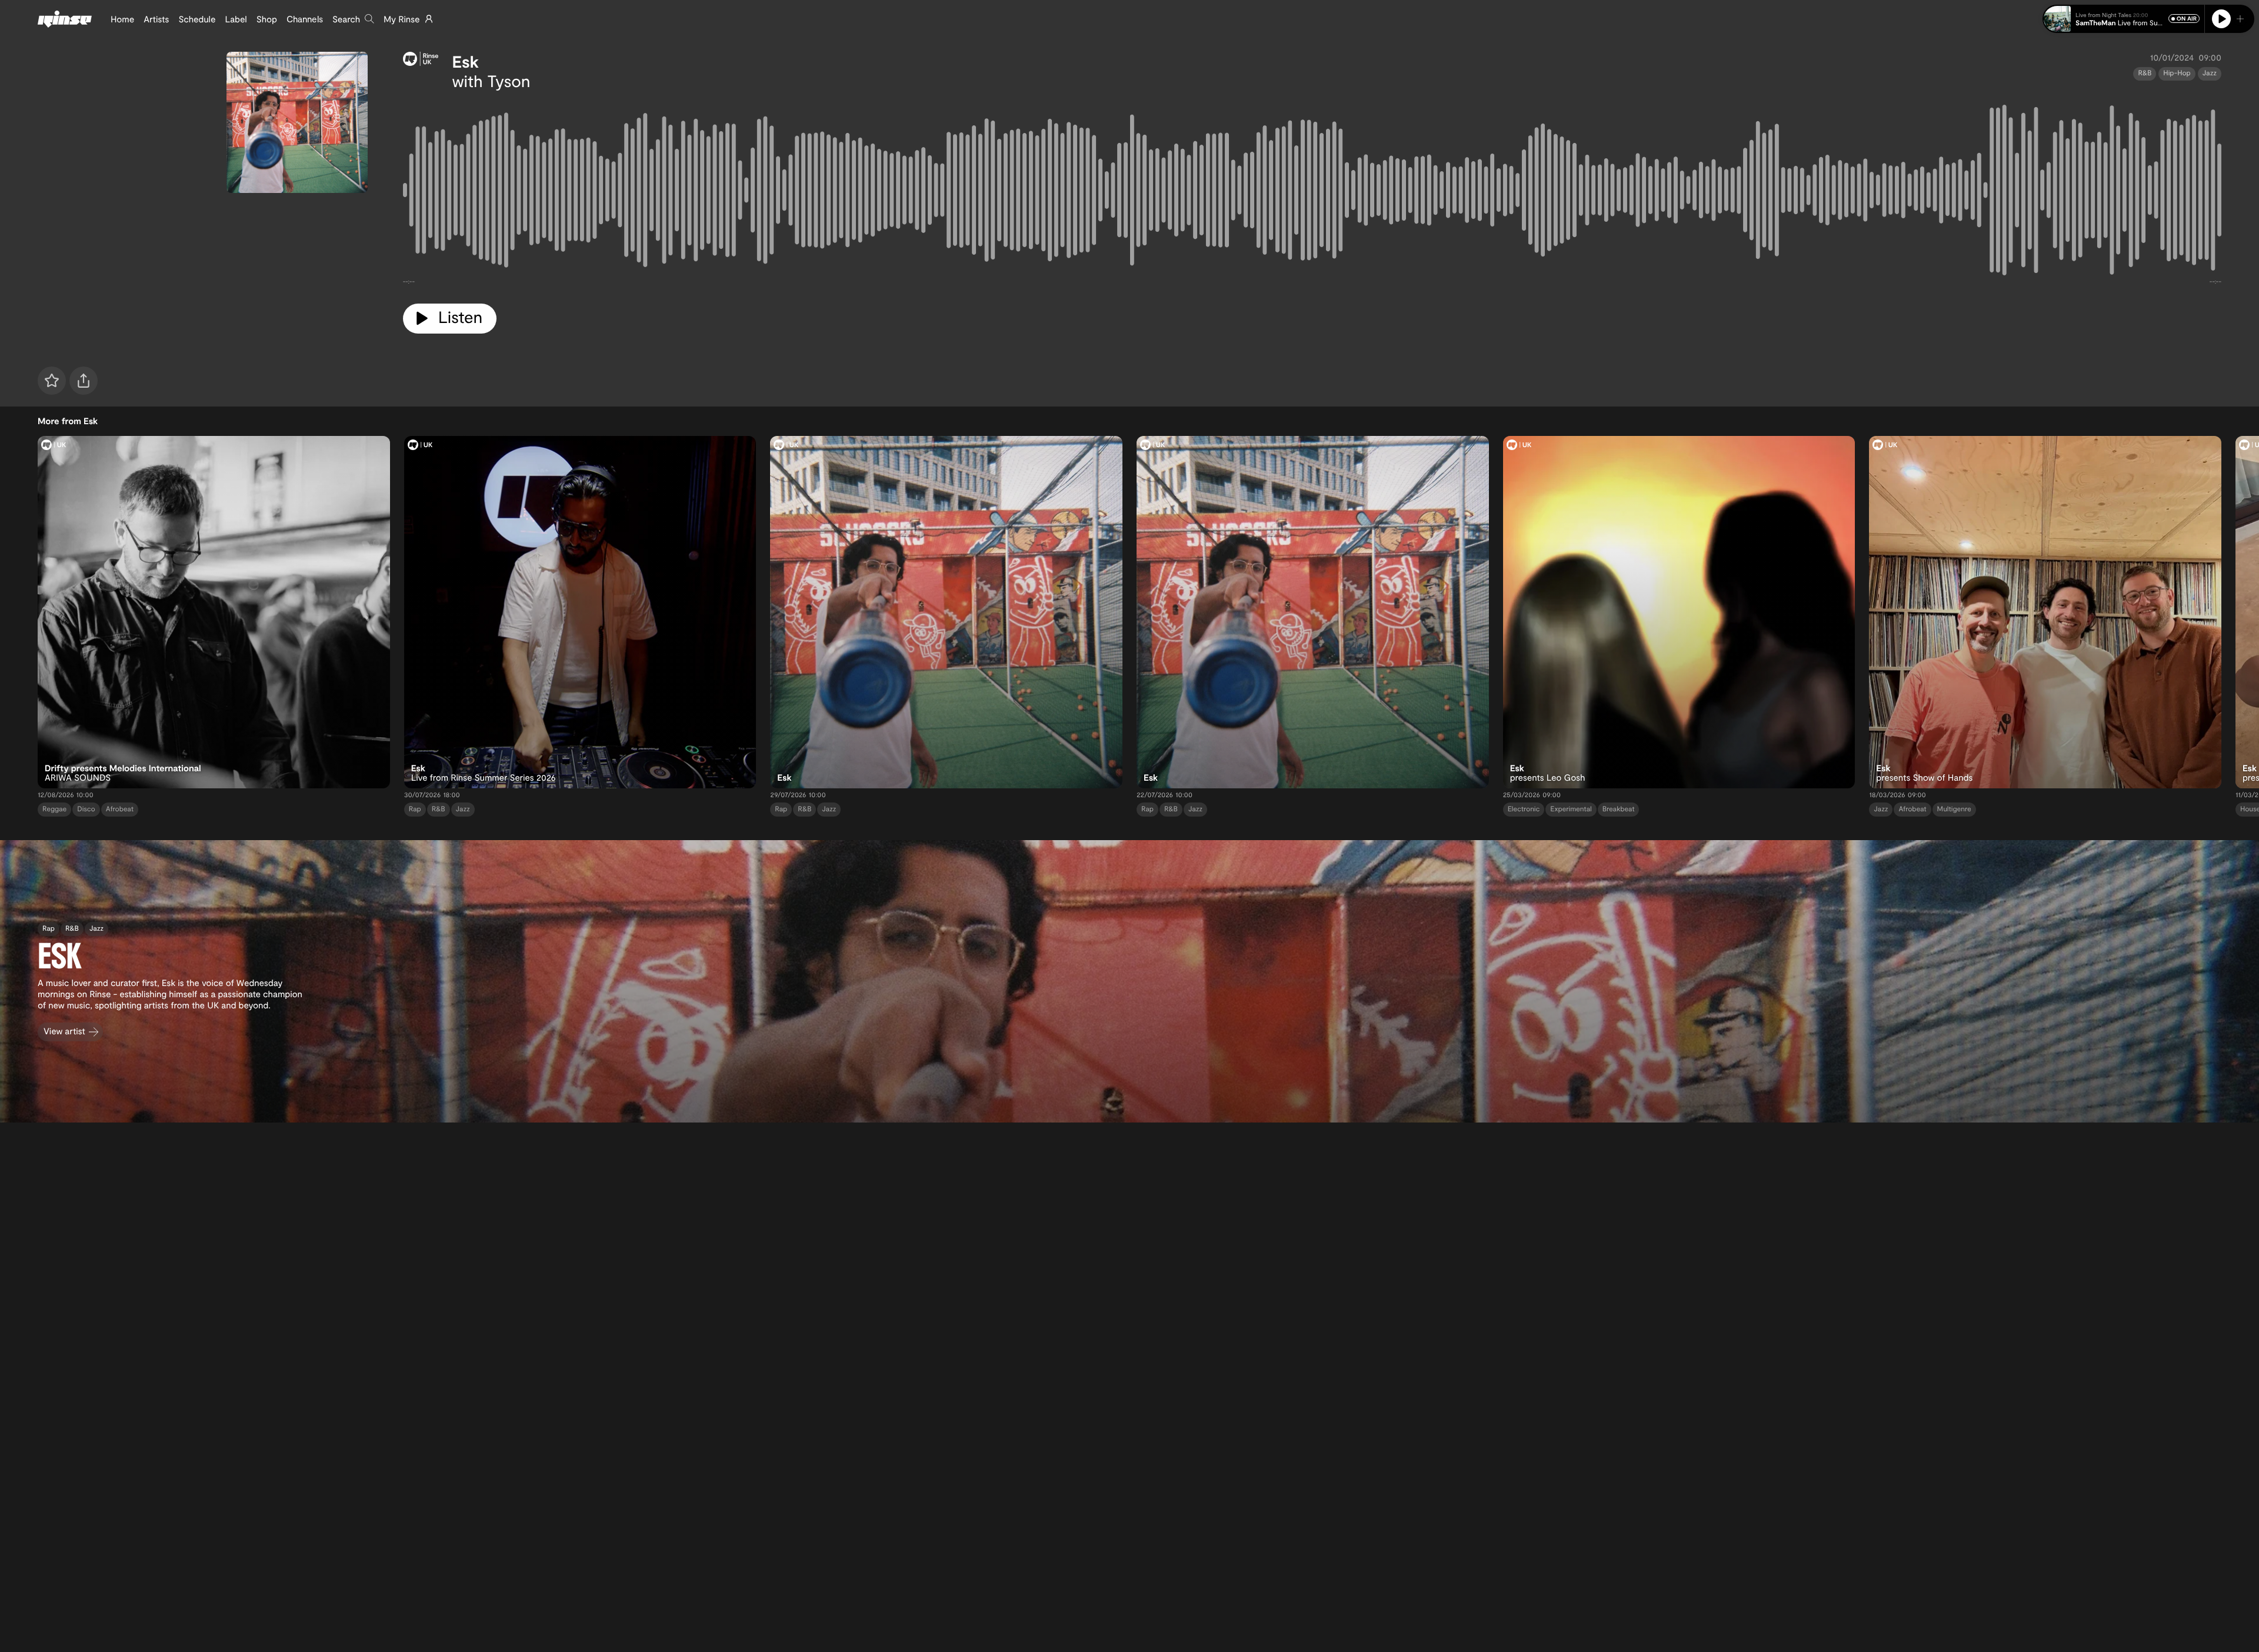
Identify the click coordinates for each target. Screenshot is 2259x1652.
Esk (466, 61)
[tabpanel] (1312, 192)
